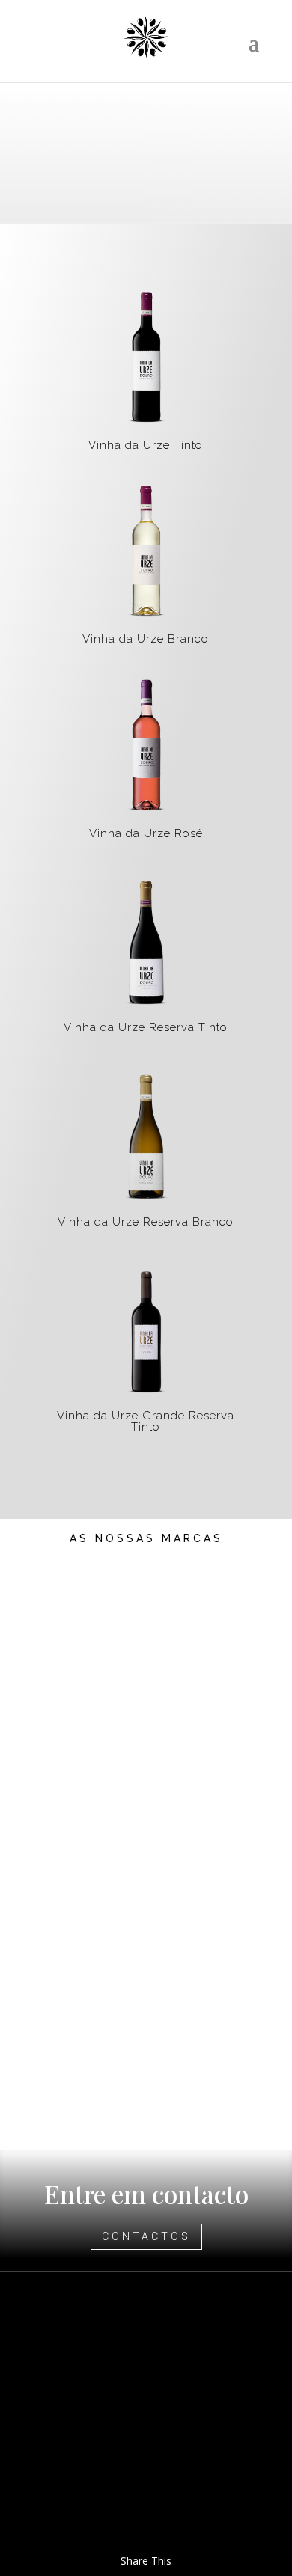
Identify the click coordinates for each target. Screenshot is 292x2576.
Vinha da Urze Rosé (146, 833)
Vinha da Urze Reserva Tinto (146, 1027)
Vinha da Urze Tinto (146, 445)
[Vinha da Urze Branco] (146, 552)
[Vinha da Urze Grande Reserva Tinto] (146, 1328)
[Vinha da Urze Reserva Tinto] (146, 940)
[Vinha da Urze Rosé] (146, 746)
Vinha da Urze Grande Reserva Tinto (146, 1421)
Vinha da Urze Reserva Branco (146, 1222)
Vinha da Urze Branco (146, 639)
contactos (146, 2236)
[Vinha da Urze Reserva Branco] (146, 1134)
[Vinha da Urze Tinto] (146, 358)
